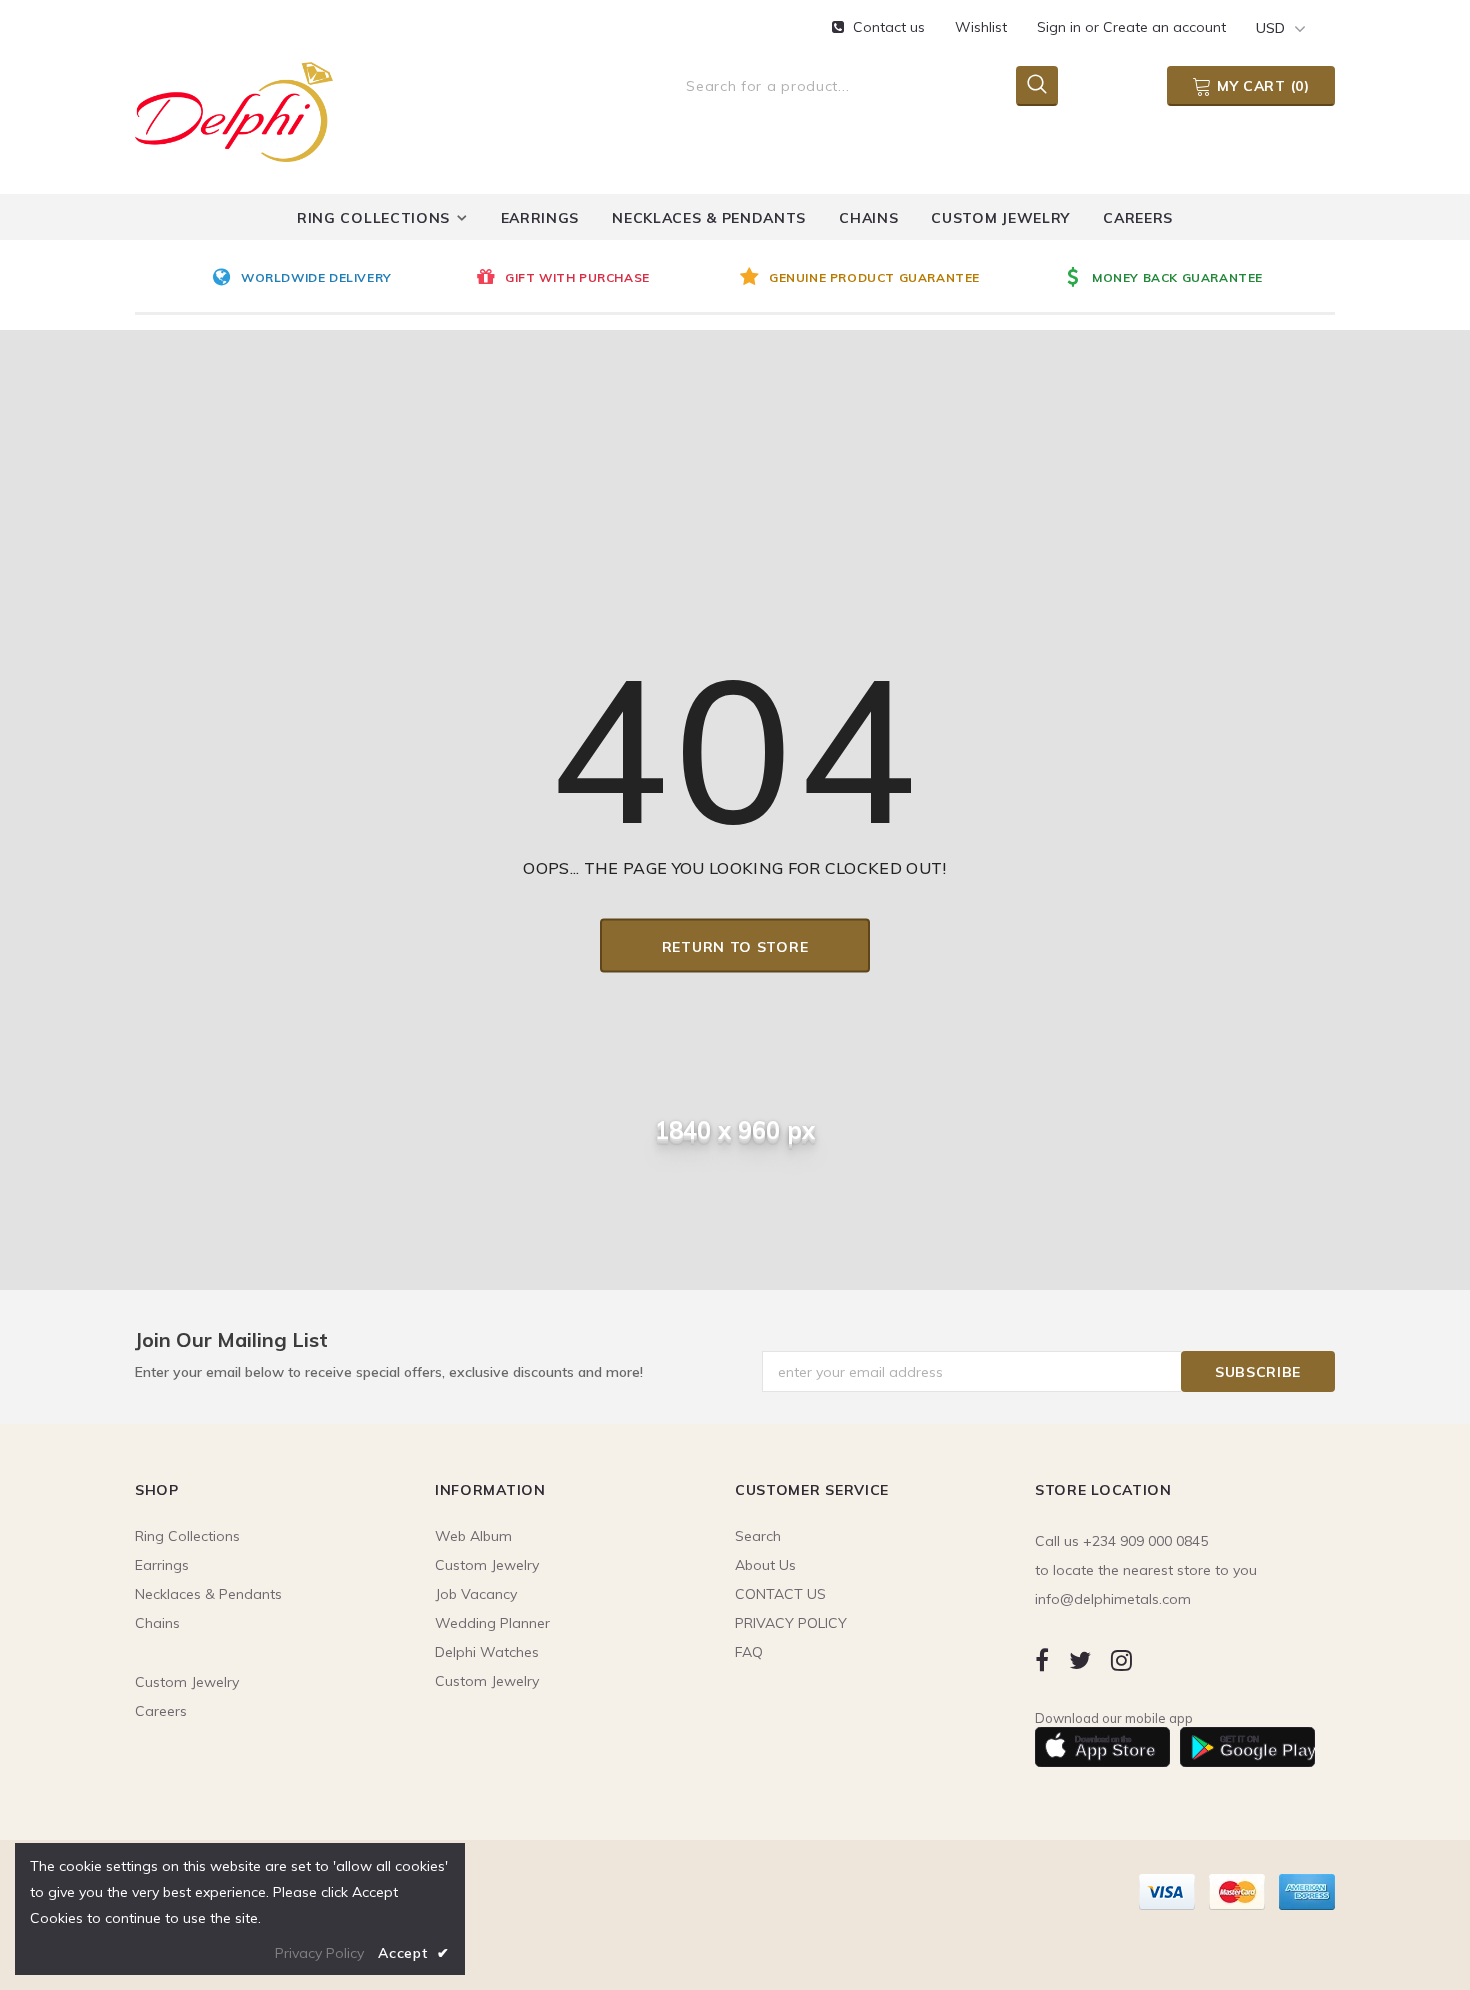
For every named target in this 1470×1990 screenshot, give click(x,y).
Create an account (1164, 27)
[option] (339, 279)
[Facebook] (1042, 1660)
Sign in (1061, 27)
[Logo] (234, 108)
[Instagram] (1121, 1660)
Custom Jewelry (487, 1681)
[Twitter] (1080, 1660)
